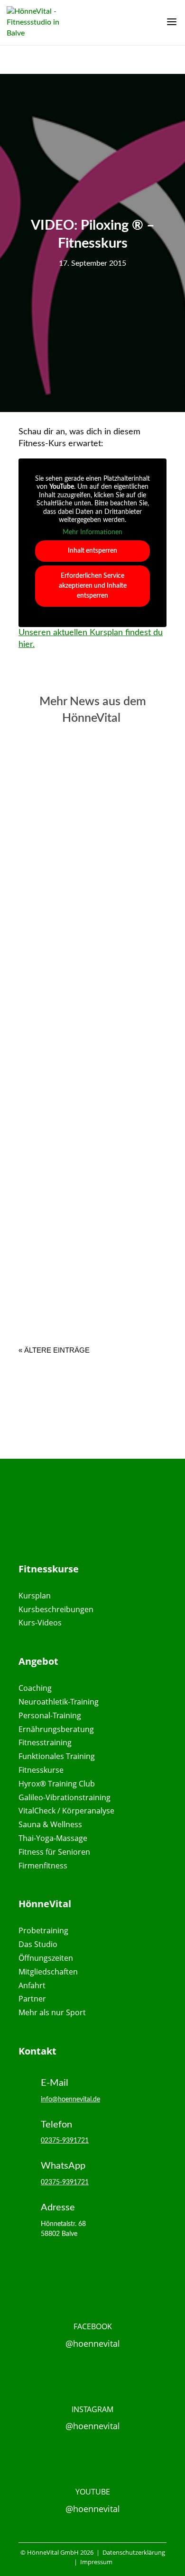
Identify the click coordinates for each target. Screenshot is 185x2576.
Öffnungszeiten (46, 1958)
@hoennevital (93, 2343)
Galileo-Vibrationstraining (65, 1797)
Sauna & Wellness (50, 1824)
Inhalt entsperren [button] (92, 551)
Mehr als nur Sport (52, 2012)
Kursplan (35, 1596)
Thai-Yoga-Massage (53, 1838)
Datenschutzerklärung (133, 2552)
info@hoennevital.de (70, 2100)
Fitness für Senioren (54, 1852)
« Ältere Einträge (54, 1350)
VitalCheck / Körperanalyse (66, 1811)
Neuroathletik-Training (59, 1702)
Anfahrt (32, 1985)
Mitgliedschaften (48, 1972)
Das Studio (38, 1944)
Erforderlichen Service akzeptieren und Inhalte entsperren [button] (93, 586)
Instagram (92, 2409)
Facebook (93, 2326)
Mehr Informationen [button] (92, 532)
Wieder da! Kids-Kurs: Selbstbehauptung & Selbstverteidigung (92, 843)
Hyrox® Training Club (57, 1784)
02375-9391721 (65, 2141)
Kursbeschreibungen (56, 1609)
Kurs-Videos (40, 1623)
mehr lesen (74, 891)
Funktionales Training (57, 1756)
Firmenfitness (43, 1866)
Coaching (35, 1688)
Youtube (93, 2492)
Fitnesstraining (45, 1742)
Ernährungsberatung (56, 1729)
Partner (32, 1999)
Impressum (96, 2562)
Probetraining (43, 1930)
